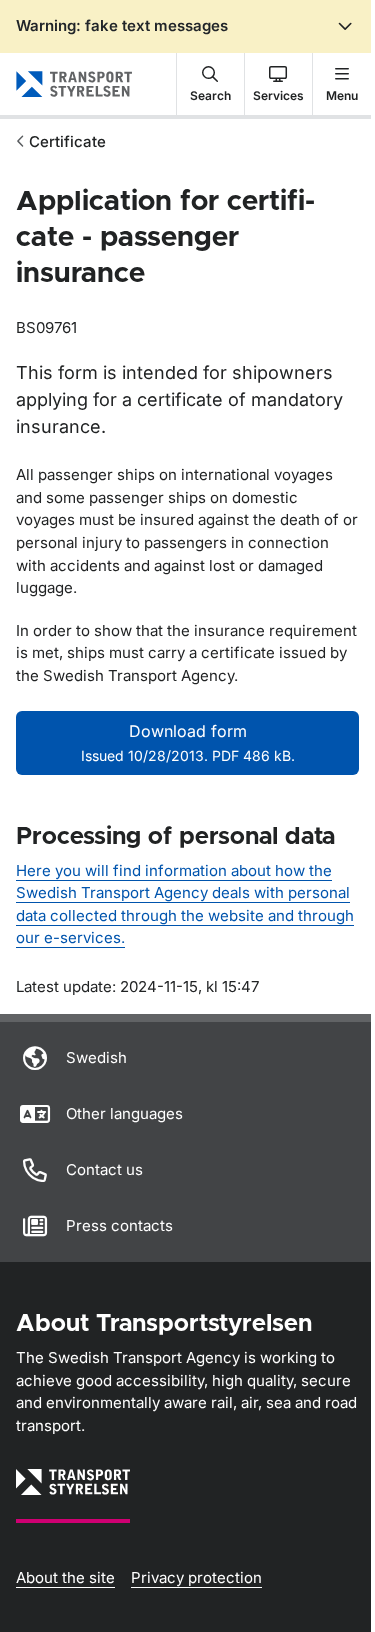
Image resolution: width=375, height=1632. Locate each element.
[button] (210, 84)
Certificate (67, 141)
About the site (65, 1577)
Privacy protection (196, 1577)
